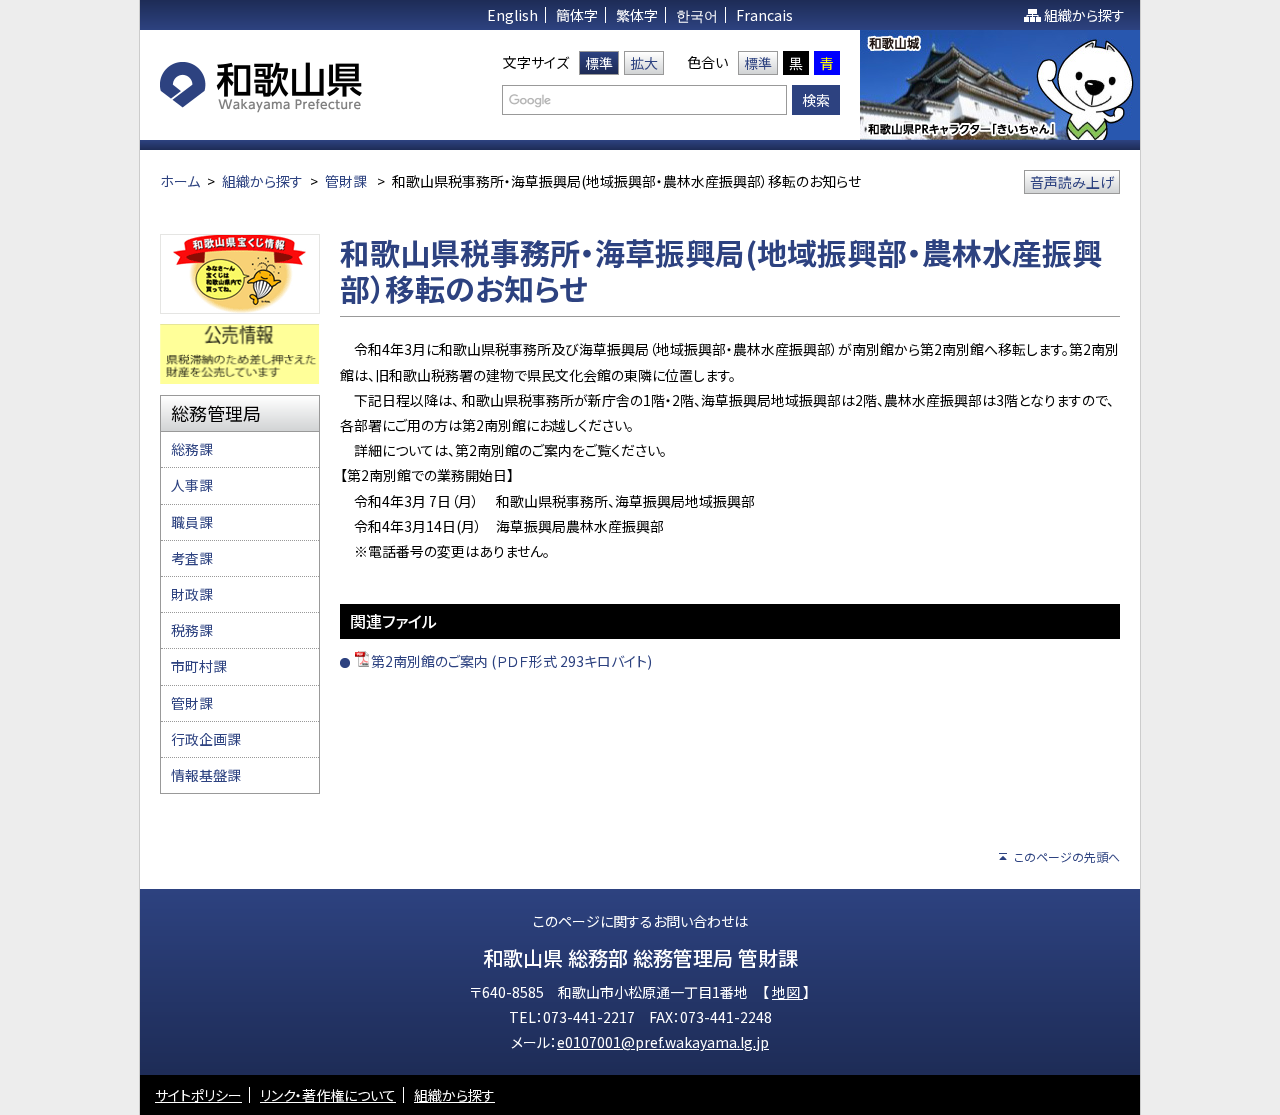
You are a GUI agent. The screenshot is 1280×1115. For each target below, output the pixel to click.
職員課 (192, 522)
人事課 (192, 485)
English (512, 15)
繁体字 (637, 15)
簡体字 (577, 15)
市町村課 (199, 666)
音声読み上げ (1072, 182)
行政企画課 (206, 739)
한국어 (697, 15)
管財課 (346, 181)
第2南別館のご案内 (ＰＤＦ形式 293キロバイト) (511, 661)
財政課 (192, 594)
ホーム (180, 181)
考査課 (192, 558)
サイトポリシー (198, 1095)
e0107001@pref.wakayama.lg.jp (663, 1042)
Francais (764, 15)
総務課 (192, 449)
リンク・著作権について (328, 1095)
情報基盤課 (206, 775)
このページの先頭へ (1067, 856)
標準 (599, 63)
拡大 (644, 63)
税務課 (192, 630)
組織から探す (1084, 15)
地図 (787, 992)
